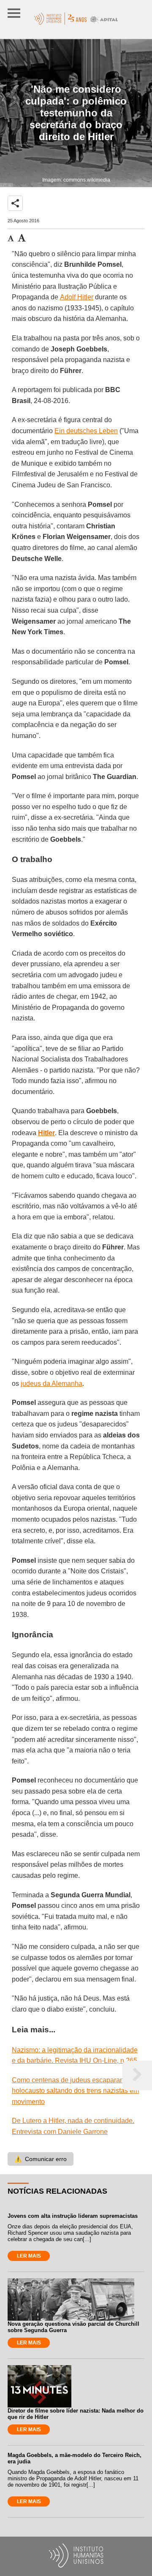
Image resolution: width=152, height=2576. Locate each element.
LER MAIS (29, 2256)
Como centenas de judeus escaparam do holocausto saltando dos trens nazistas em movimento (75, 2091)
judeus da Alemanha (52, 1383)
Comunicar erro (41, 2159)
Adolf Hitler (77, 297)
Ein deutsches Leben (86, 431)
